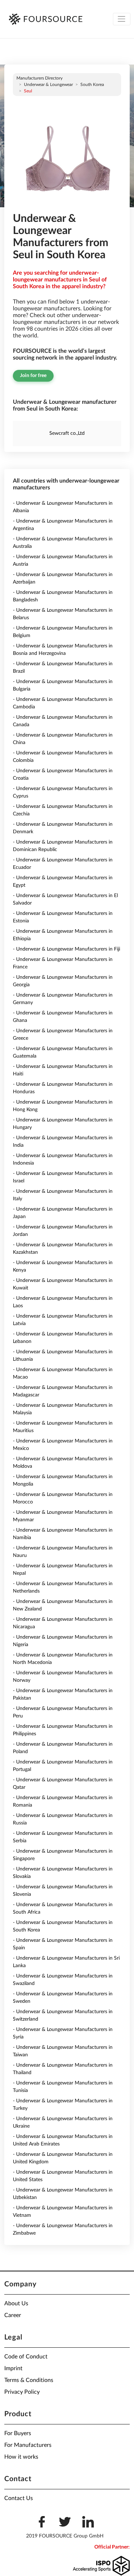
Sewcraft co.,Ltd (67, 433)
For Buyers (18, 2433)
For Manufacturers (28, 2445)
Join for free (33, 376)
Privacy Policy (22, 2392)
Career (13, 2315)
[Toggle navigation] (122, 19)
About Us (16, 2303)
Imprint (13, 2368)
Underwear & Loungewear (48, 85)
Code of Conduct (26, 2357)
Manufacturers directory (39, 78)
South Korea (92, 85)
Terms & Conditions (29, 2380)
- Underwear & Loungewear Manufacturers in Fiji (66, 949)
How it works (21, 2457)
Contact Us (19, 2498)
